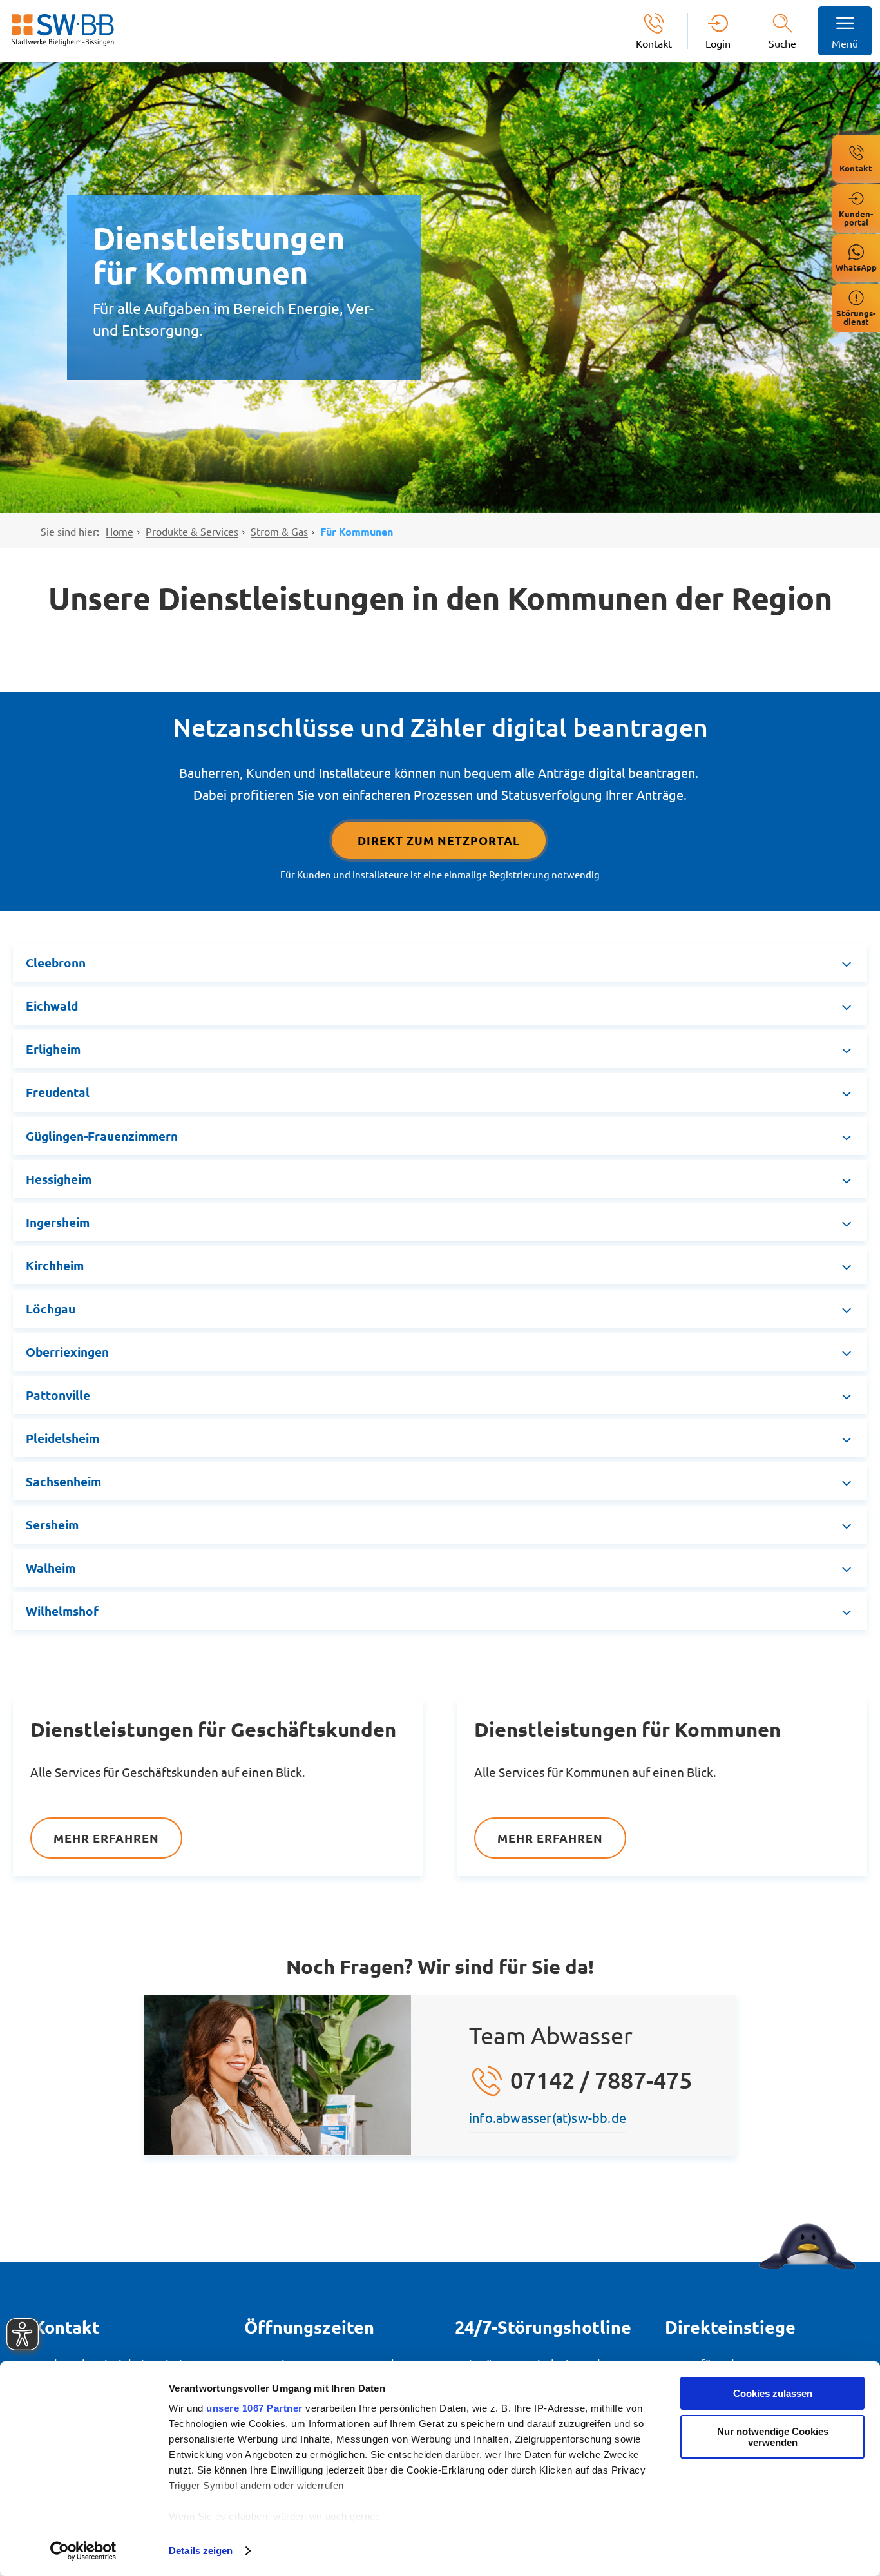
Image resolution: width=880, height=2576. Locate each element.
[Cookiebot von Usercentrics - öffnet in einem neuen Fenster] (83, 2551)
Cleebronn (56, 963)
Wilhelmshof (62, 1611)
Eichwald (52, 1006)
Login (718, 43)
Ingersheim (58, 1222)
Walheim (51, 1568)
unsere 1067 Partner (254, 2408)
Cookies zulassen (773, 2393)
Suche (782, 43)
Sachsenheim (63, 1481)
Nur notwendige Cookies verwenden (773, 2437)
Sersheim (52, 1525)
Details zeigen (201, 2551)
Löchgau (51, 1309)
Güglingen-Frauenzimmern (102, 1136)
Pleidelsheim (62, 1438)
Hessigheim (59, 1179)
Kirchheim (55, 1265)
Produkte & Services (192, 531)
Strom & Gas (279, 531)
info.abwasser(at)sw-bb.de (548, 2117)
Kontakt (654, 43)
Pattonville (58, 1395)
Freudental (58, 1092)
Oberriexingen (67, 1352)
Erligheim (53, 1049)
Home (120, 531)
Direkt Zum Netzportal (439, 840)
